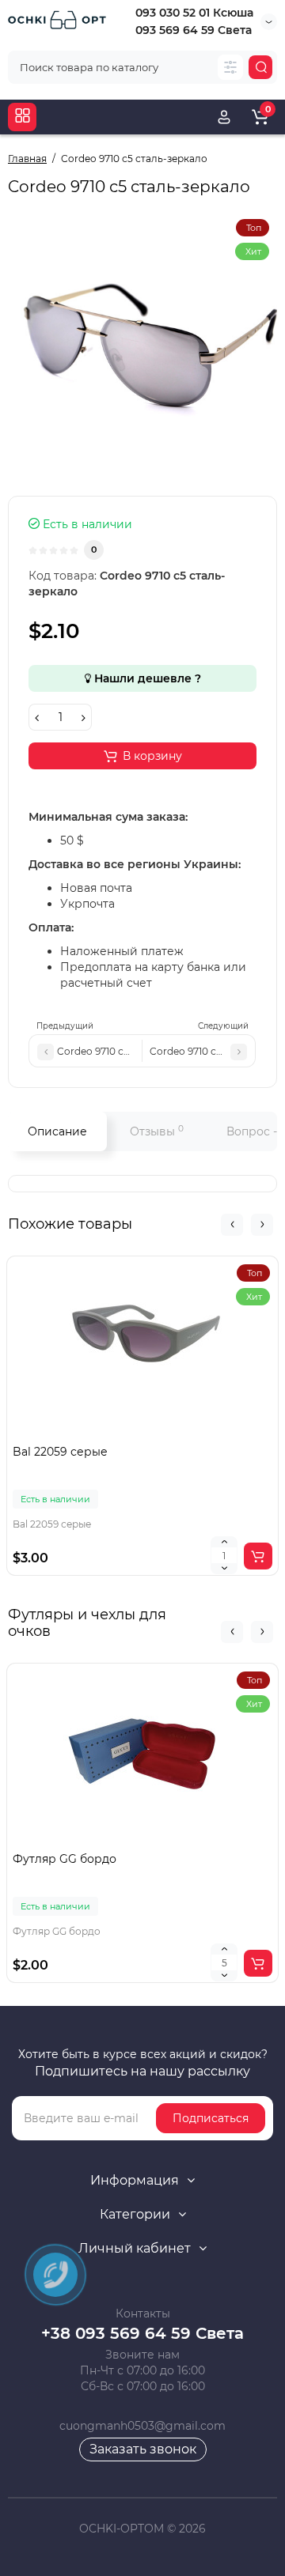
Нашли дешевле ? (146, 678)
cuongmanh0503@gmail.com (142, 2426)
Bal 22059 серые (60, 1452)
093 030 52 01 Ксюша (194, 13)
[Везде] (230, 67)
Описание (57, 1131)
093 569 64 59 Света (194, 30)
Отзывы (157, 1131)
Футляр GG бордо (65, 1859)
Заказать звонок (143, 2449)
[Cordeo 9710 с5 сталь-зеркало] (142, 346)
